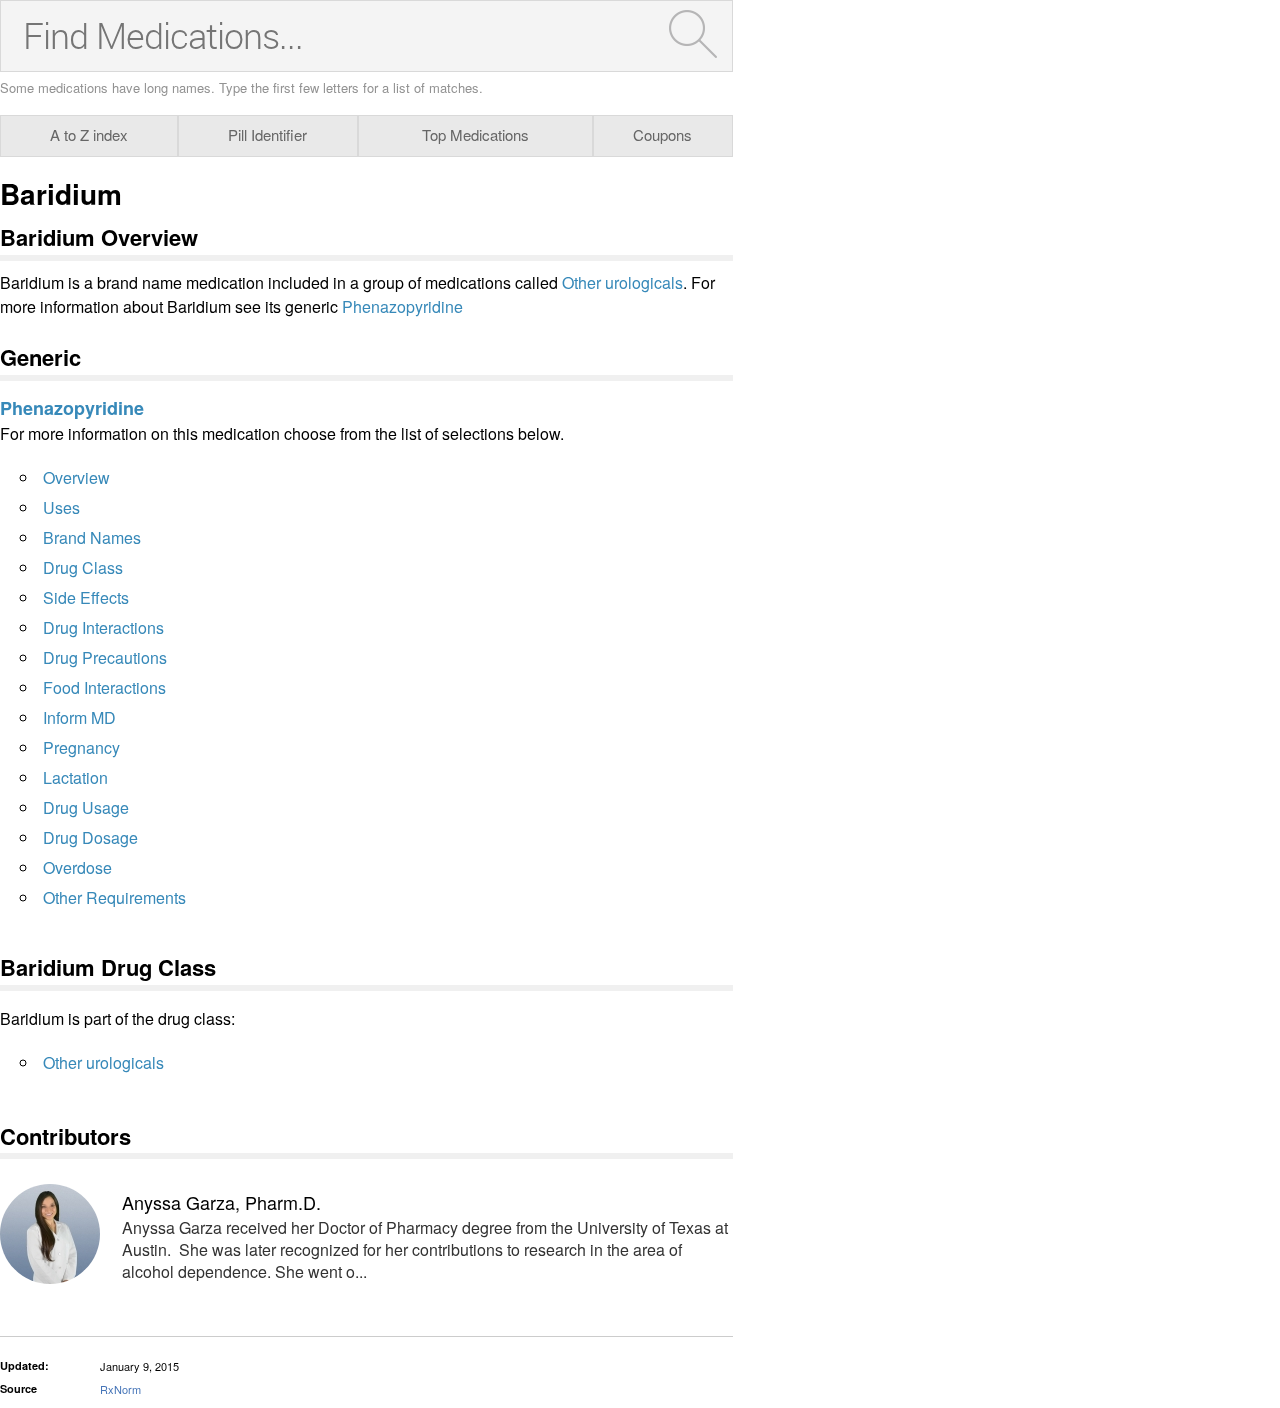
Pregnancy (81, 747)
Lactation (75, 777)
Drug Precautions (105, 657)
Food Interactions (104, 687)
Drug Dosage (90, 837)
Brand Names (92, 537)
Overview (76, 477)
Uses (61, 507)
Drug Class (83, 567)
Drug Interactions (103, 627)
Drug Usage (86, 807)
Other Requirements (114, 897)
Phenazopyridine (402, 306)
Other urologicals (622, 282)
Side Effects (86, 597)
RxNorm (120, 1389)
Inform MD (79, 717)
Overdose (77, 867)
